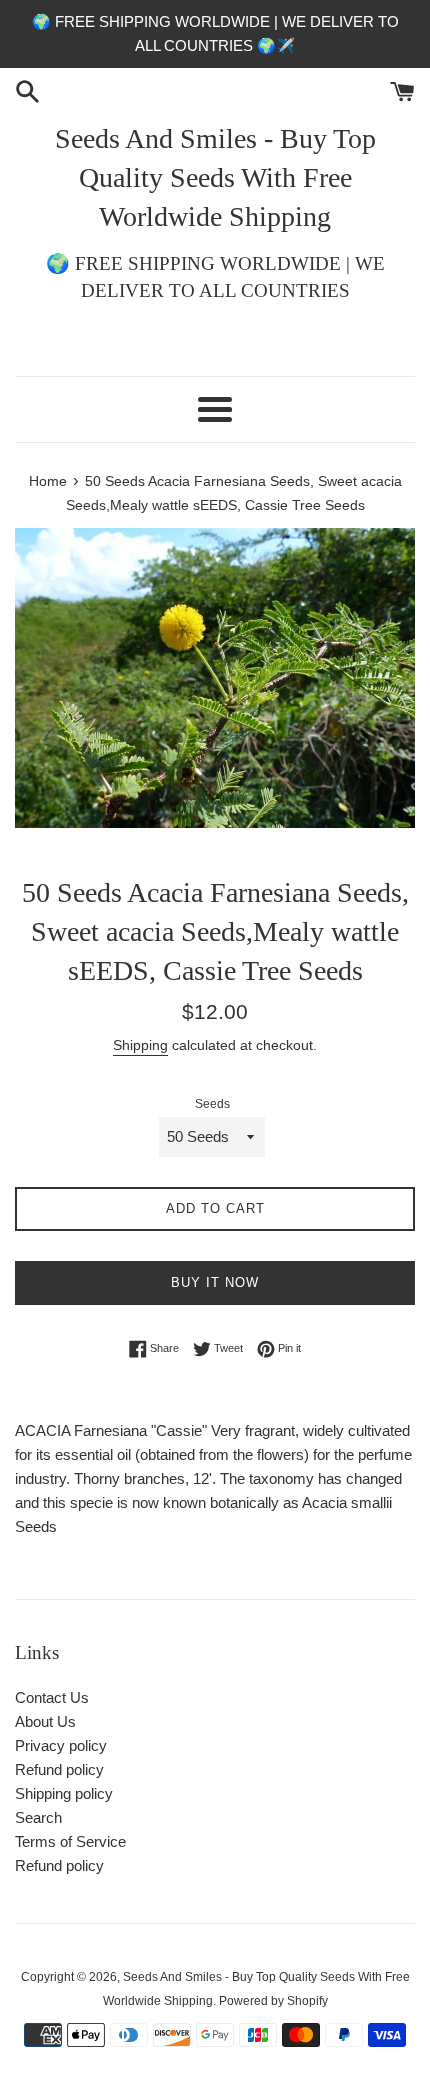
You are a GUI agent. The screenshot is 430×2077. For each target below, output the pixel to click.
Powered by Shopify (273, 2001)
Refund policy (59, 1769)
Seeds (212, 1104)
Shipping (140, 1045)
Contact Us (52, 1697)
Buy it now (215, 1282)
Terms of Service (70, 1841)
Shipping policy (64, 1793)
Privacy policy (61, 1745)
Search (38, 1817)
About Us (45, 1721)
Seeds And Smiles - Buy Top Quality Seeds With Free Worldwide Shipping (215, 177)
